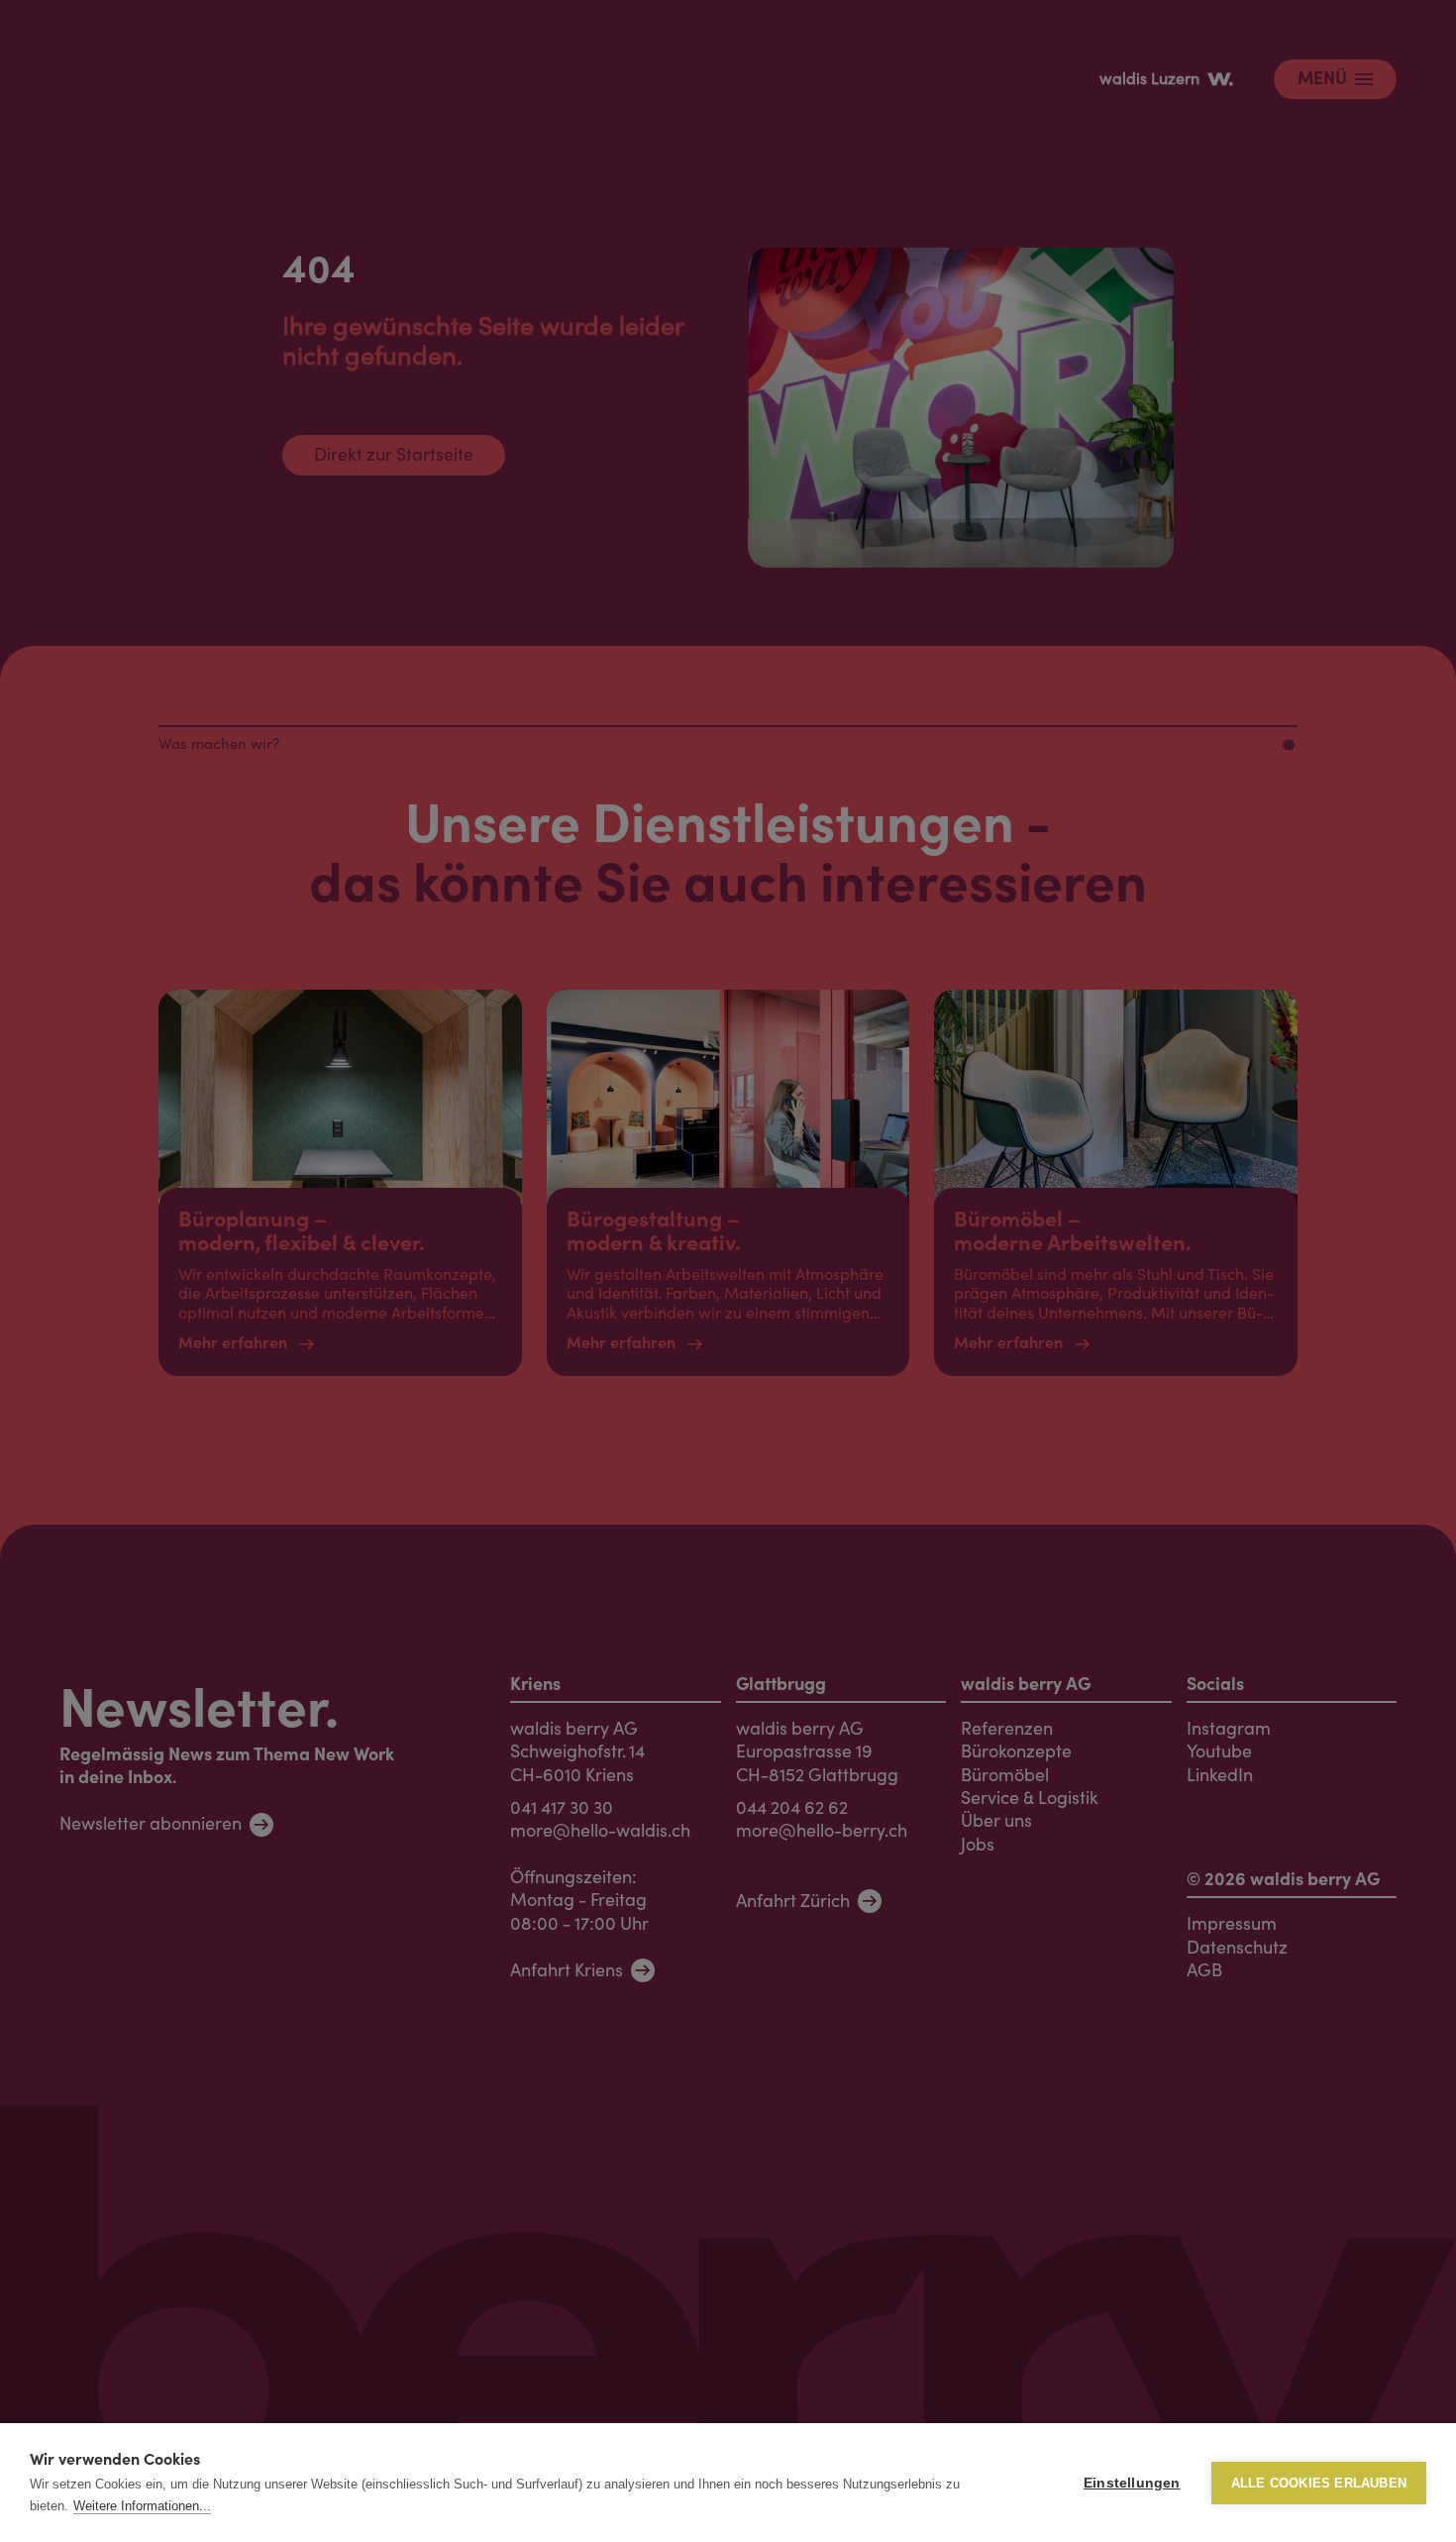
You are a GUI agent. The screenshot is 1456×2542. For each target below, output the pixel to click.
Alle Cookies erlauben (1319, 2483)
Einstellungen (1132, 2483)
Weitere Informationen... (142, 2506)
